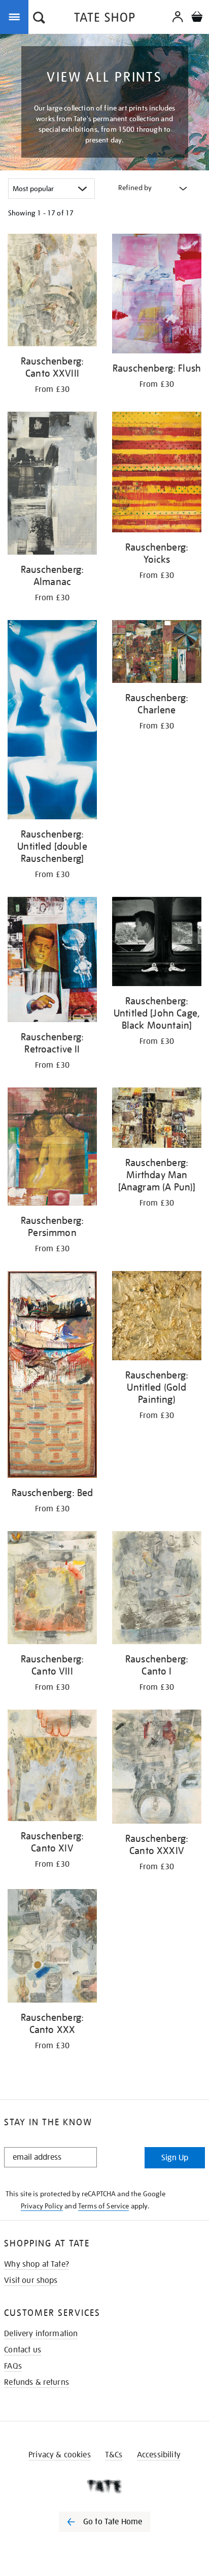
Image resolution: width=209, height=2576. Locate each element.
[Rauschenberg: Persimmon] (52, 1149)
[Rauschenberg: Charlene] (157, 653)
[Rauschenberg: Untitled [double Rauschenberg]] (52, 721)
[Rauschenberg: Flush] (157, 295)
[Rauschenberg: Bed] (52, 1376)
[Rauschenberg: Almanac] (52, 485)
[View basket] (197, 18)
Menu (16, 16)
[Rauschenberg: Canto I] (157, 1589)
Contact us (23, 2350)
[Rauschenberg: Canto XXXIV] (157, 1768)
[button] (39, 19)
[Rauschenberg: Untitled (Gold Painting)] (157, 1317)
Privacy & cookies (60, 2455)
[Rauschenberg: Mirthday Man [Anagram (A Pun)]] (157, 1120)
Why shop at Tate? (37, 2264)
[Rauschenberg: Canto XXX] (52, 1948)
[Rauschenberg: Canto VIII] (52, 1590)
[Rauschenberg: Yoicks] (157, 474)
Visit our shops (31, 2280)
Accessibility (159, 2455)
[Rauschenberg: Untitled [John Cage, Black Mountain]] (157, 943)
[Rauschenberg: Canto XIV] (52, 1767)
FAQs (13, 2366)
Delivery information (41, 2334)
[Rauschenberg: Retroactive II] (52, 961)
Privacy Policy (42, 2206)
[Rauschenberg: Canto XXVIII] (52, 292)
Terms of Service (104, 2206)
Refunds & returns (37, 2382)
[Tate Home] (104, 2486)
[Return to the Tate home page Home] (104, 19)
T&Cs (114, 2455)
